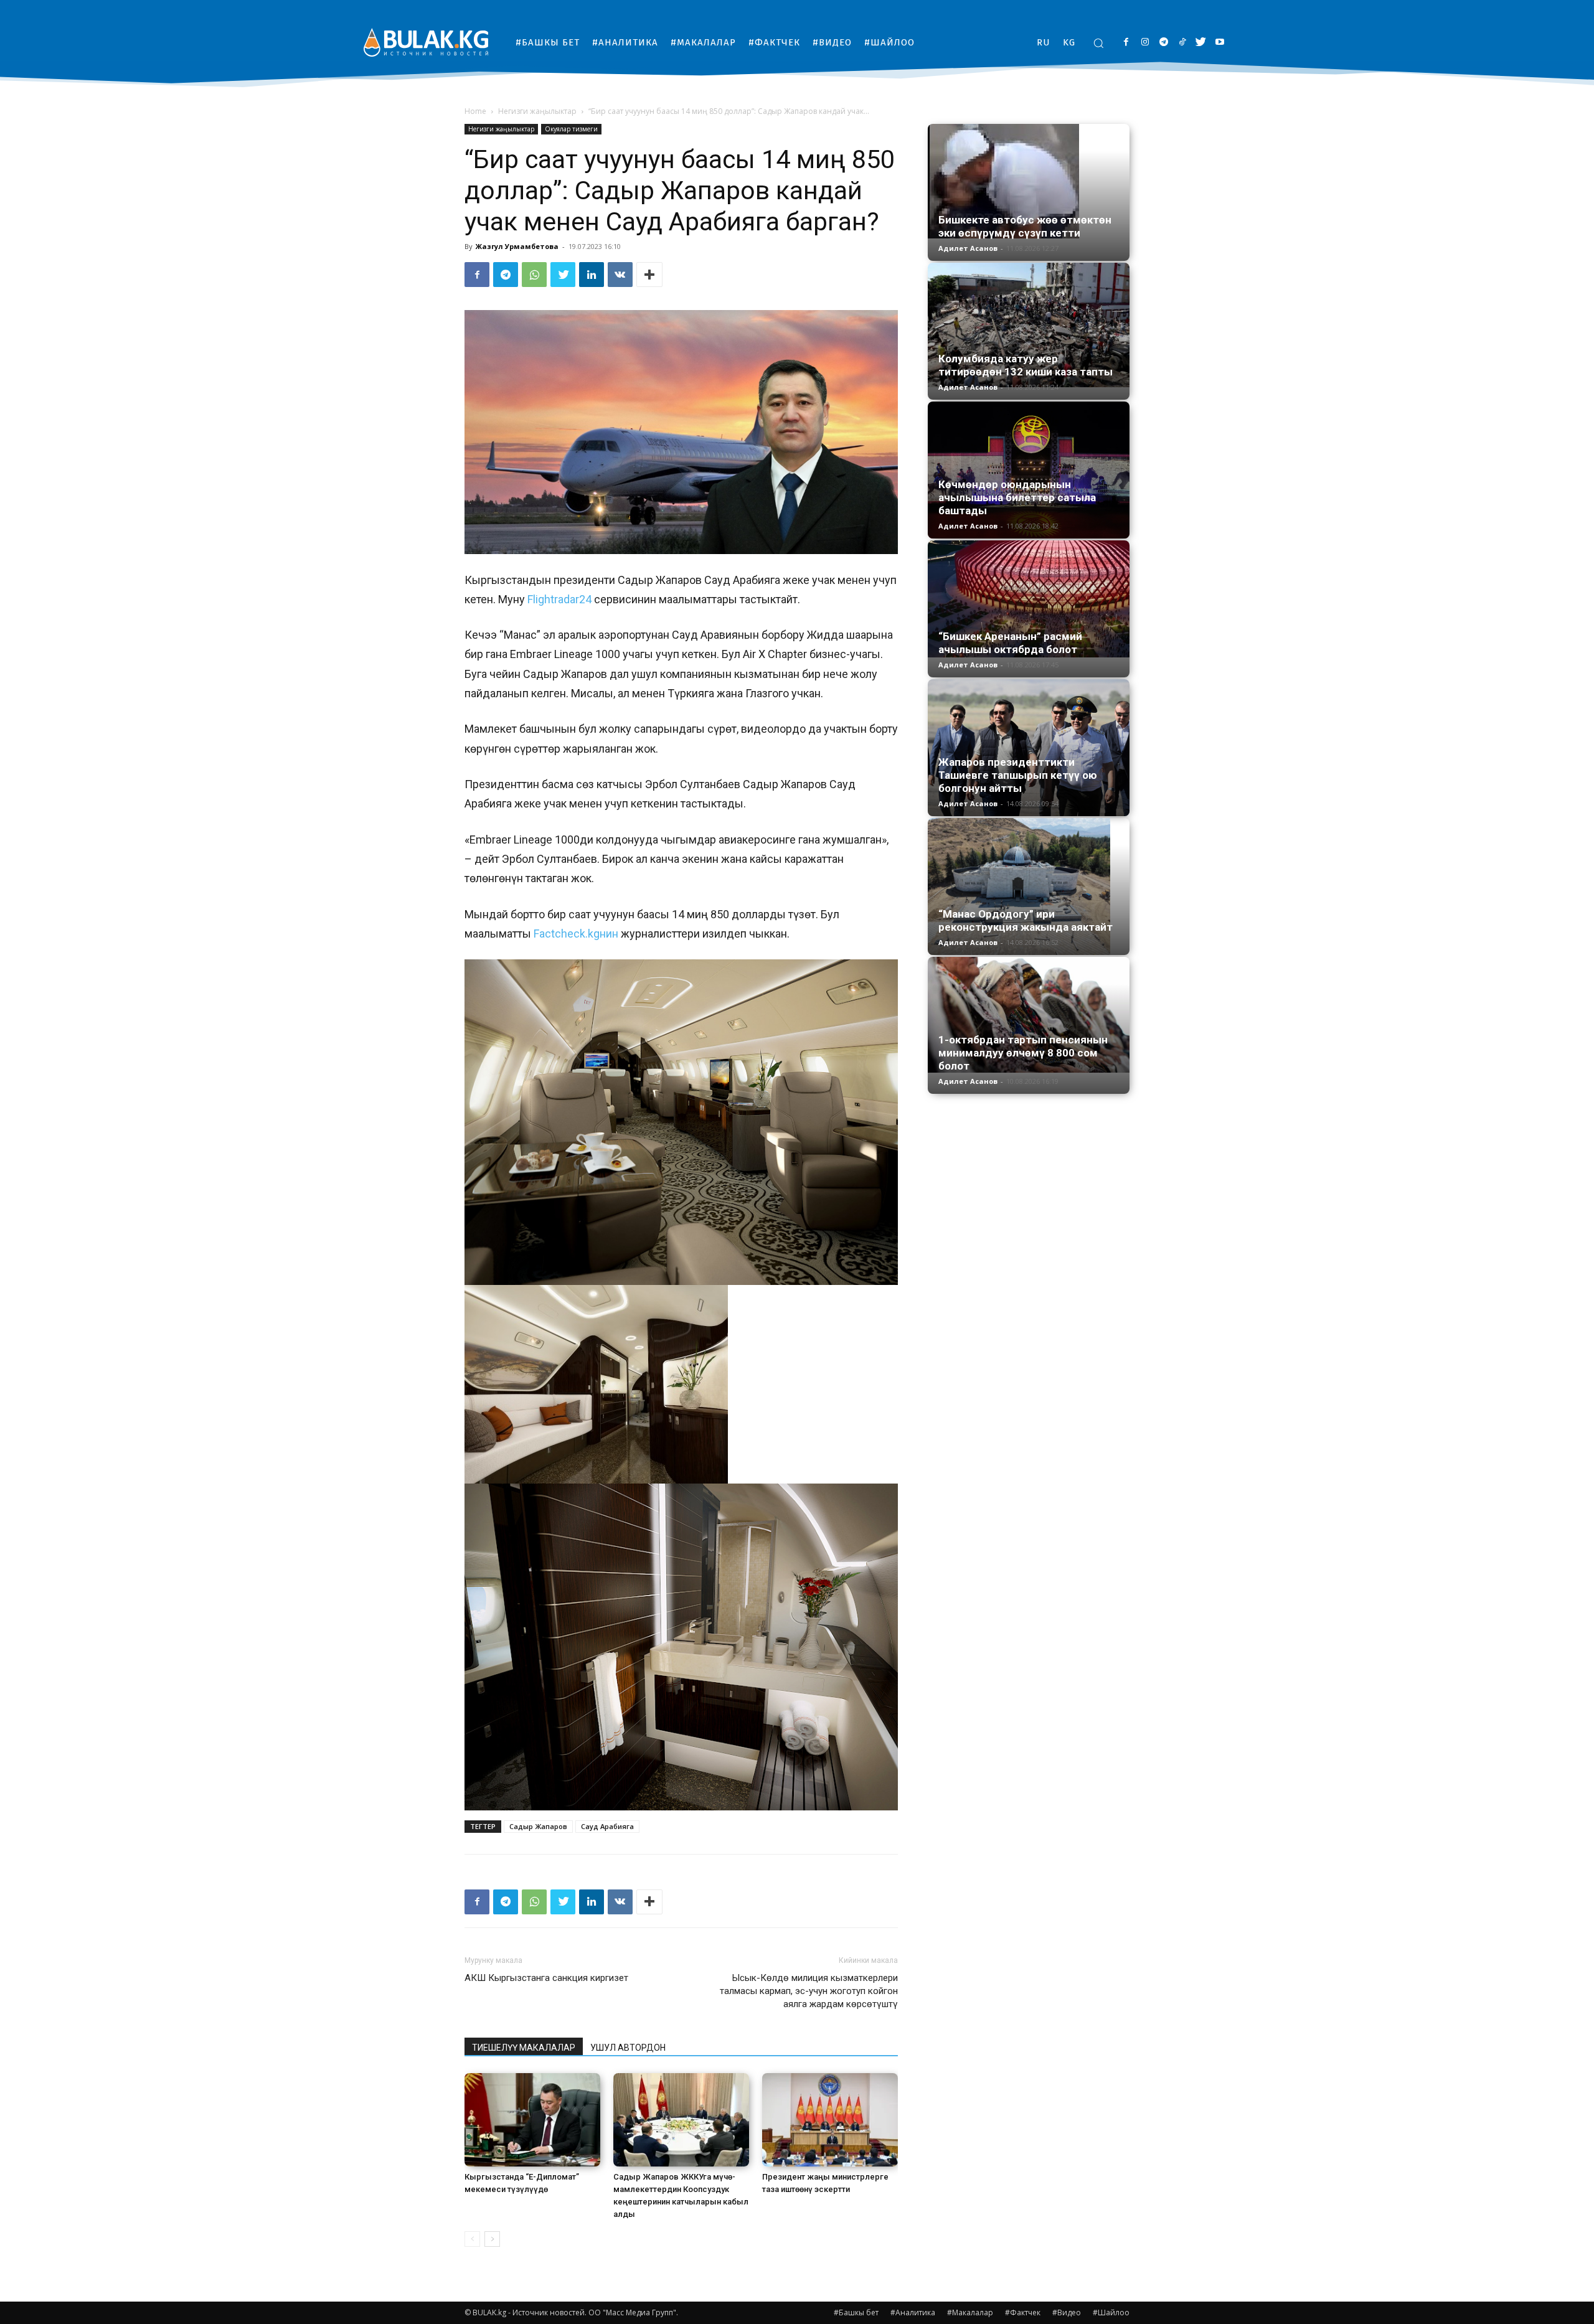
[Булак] (426, 42)
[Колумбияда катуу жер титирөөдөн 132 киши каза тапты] (1029, 325)
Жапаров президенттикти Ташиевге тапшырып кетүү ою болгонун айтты (1018, 775)
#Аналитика (913, 2312)
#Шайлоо (1111, 2312)
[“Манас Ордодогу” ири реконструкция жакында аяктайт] (1029, 887)
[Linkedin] (592, 275)
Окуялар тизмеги (571, 129)
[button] (1098, 43)
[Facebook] (1126, 43)
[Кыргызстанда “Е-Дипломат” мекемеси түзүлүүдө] (532, 2120)
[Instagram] (1145, 43)
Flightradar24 (559, 599)
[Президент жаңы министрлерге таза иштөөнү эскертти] (830, 2120)
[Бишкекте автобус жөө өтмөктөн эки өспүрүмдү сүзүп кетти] (1029, 181)
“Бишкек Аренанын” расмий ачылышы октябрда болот (1010, 643)
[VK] (620, 275)
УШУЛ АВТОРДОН (628, 2048)
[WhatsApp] (534, 275)
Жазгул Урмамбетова (517, 246)
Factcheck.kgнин (575, 934)
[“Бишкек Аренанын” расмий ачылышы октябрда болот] (1029, 599)
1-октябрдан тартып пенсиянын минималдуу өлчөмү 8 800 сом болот (1023, 1053)
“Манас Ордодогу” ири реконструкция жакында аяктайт (1026, 920)
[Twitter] (1201, 43)
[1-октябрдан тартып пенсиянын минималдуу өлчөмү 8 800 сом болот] (1029, 1015)
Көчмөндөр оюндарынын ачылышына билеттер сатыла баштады (1017, 497)
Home (475, 111)
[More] (649, 275)
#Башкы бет (856, 2312)
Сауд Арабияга (607, 1826)
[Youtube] (1219, 43)
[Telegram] (1163, 43)
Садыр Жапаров (538, 1826)
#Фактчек (1023, 2312)
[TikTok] (1182, 43)
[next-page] (492, 2239)
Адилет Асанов (968, 248)
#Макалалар (970, 2312)
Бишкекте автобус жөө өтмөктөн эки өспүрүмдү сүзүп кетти (1025, 226)
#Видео (1067, 2312)
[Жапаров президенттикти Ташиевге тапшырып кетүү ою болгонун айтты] (1029, 748)
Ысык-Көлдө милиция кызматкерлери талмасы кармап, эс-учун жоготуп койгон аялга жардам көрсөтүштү (809, 1991)
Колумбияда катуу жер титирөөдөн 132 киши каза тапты (1026, 365)
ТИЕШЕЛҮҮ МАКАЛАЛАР (524, 2048)
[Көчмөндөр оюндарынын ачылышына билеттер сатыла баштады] (1029, 470)
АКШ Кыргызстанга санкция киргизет (546, 1978)
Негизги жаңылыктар (537, 111)
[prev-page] (472, 2239)
